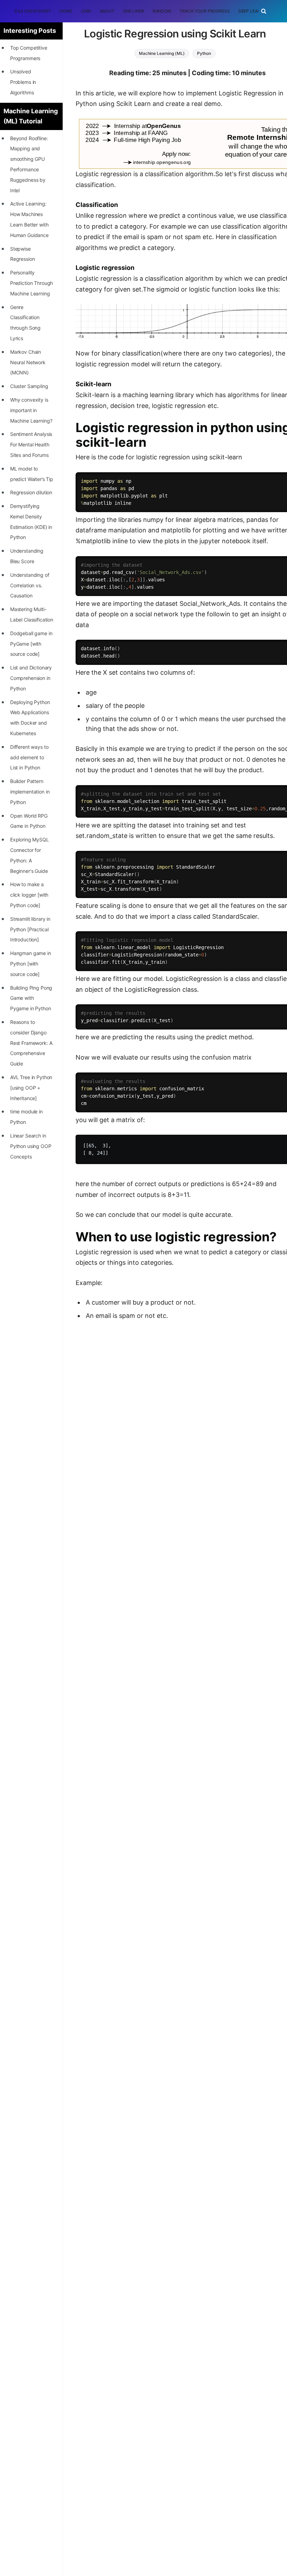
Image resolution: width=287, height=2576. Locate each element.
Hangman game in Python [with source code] (31, 964)
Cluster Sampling (29, 386)
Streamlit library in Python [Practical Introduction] (30, 929)
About (107, 11)
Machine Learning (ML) (162, 53)
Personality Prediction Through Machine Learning (31, 283)
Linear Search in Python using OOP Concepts (31, 1146)
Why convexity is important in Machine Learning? (31, 410)
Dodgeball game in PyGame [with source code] (31, 644)
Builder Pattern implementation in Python (30, 792)
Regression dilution (31, 492)
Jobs (86, 11)
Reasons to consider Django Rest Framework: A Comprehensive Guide (31, 1043)
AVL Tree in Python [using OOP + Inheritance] (31, 1088)
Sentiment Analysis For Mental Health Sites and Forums (31, 444)
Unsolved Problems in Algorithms (23, 82)
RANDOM (162, 11)
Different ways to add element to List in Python (29, 757)
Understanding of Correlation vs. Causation (30, 585)
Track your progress (205, 11)
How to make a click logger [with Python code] (29, 895)
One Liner (134, 11)
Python (204, 53)
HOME (66, 11)
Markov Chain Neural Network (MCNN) (28, 362)
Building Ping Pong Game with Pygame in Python (31, 998)
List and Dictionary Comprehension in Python (31, 678)
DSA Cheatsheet (33, 11)
